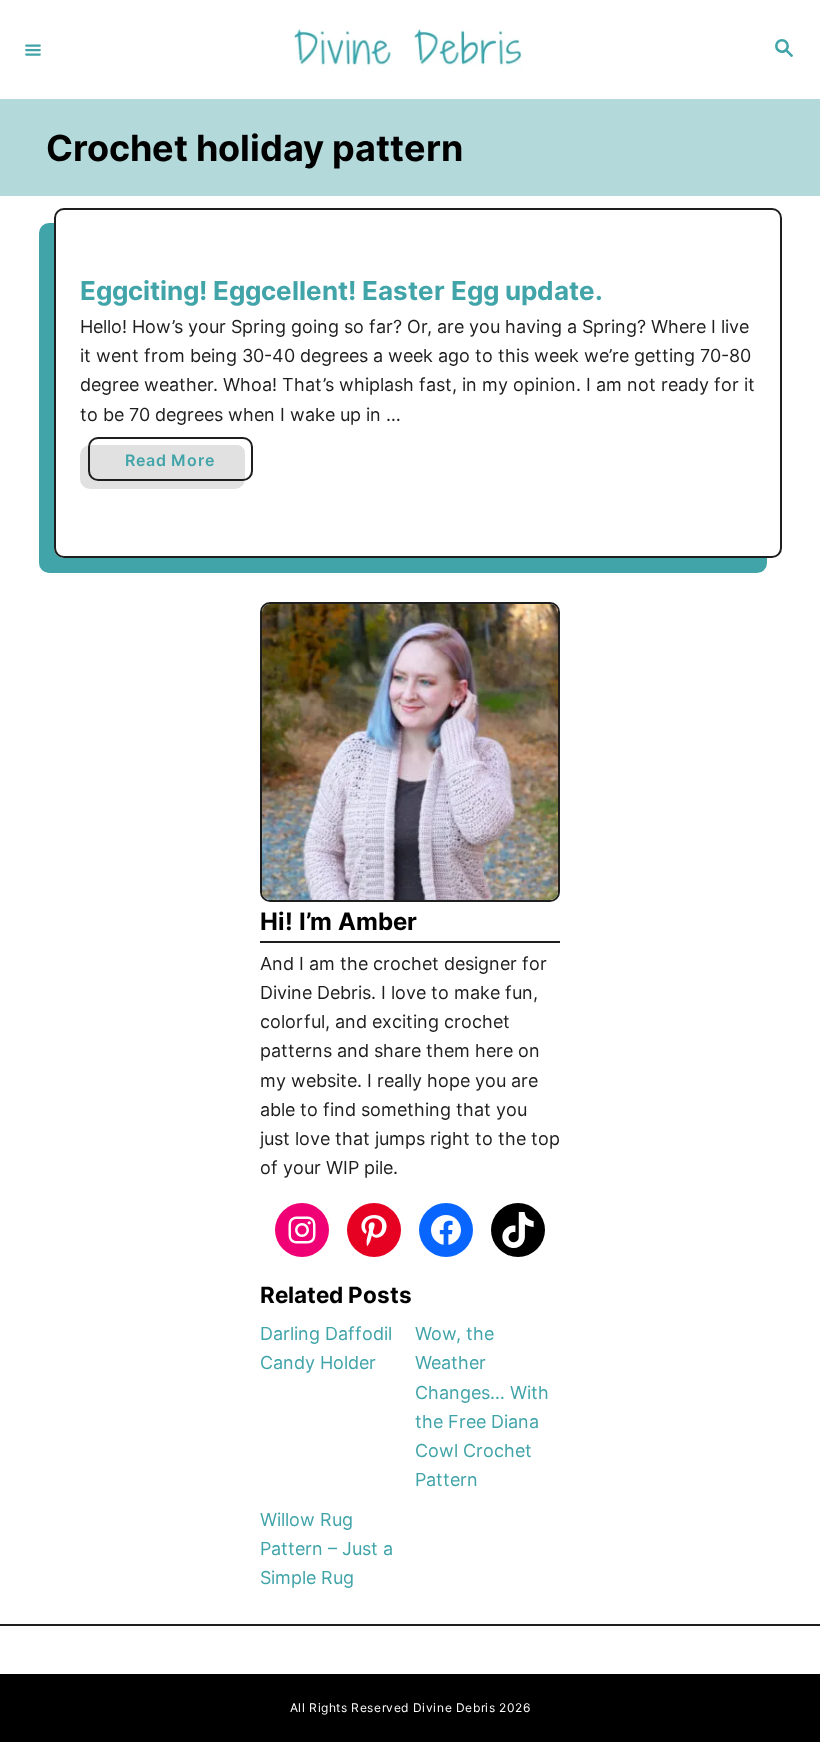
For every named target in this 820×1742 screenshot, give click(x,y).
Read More (174, 465)
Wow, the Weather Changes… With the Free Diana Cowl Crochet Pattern (482, 1406)
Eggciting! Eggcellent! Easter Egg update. (341, 290)
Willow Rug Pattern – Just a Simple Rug (326, 1549)
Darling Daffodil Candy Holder (326, 1348)
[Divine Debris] (407, 49)
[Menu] (33, 49)
